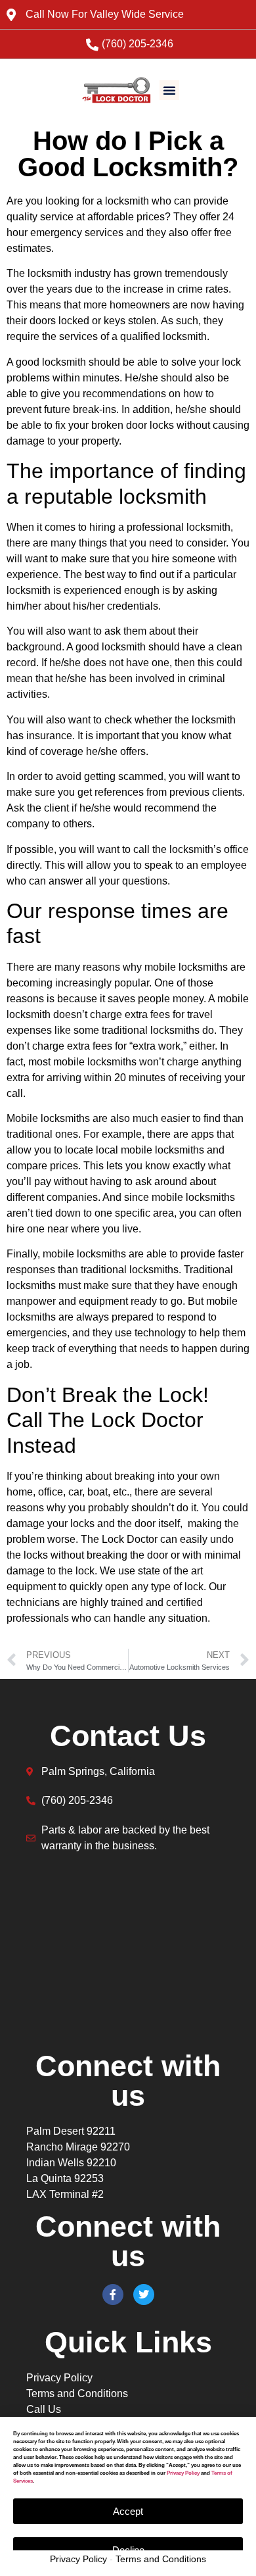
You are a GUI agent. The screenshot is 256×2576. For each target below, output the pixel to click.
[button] (169, 90)
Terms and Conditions (161, 2559)
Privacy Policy (78, 2559)
